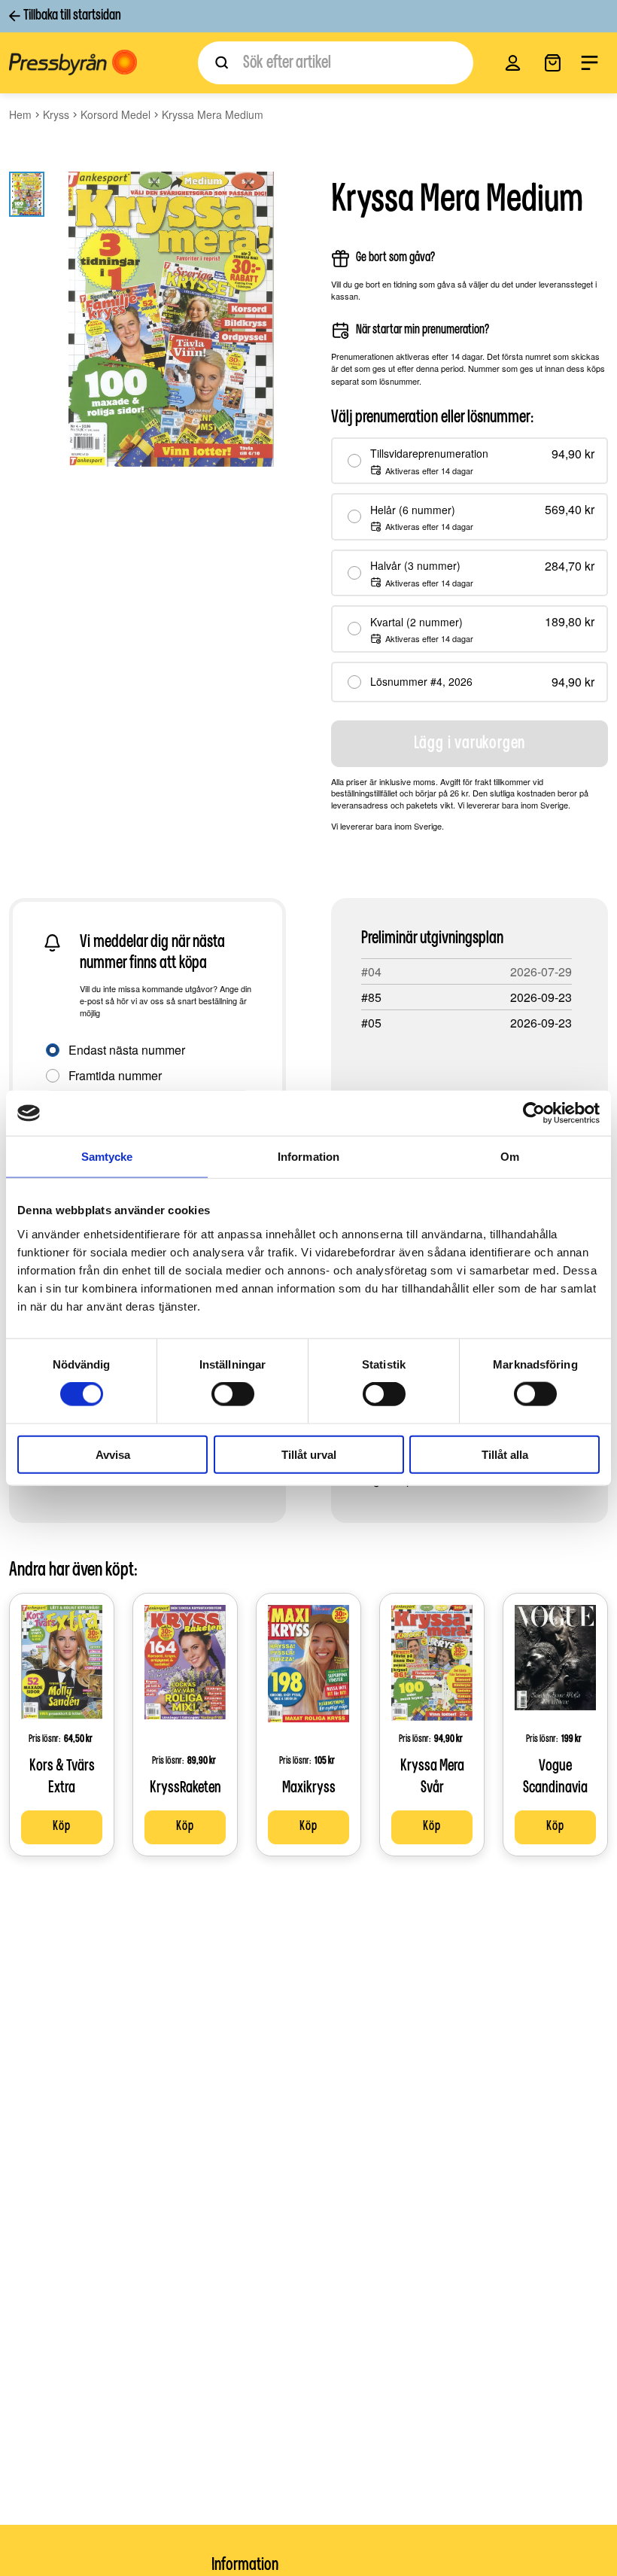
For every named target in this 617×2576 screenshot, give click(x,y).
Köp (61, 1827)
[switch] (233, 1394)
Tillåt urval (309, 1454)
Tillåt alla (505, 1454)
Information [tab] (308, 1157)
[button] (513, 63)
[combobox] (336, 63)
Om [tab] (510, 1157)
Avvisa (113, 1454)
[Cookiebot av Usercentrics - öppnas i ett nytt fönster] (534, 1113)
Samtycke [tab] (107, 1157)
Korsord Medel (115, 114)
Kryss (56, 114)
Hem (20, 114)
